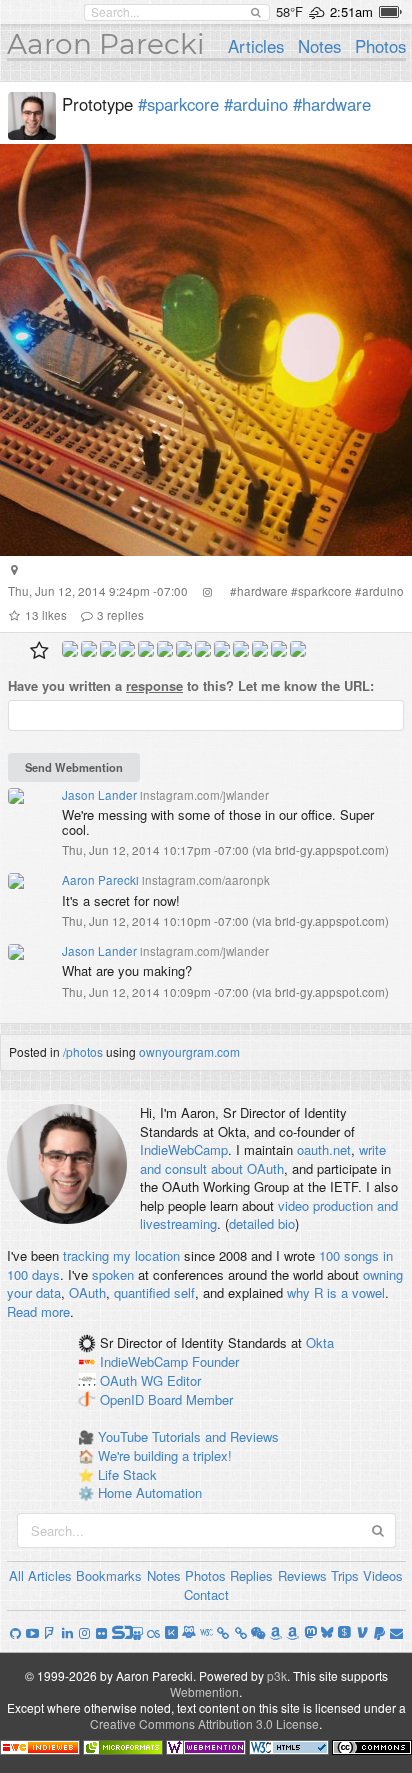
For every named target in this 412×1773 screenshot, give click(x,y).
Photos (380, 46)
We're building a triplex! (165, 1455)
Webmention (204, 1691)
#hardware (332, 104)
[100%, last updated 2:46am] (390, 12)
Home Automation (150, 1492)
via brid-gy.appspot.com (320, 850)
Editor (184, 1380)
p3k (277, 1675)
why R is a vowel (336, 1292)
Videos (383, 1575)
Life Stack (127, 1474)
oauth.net (324, 1149)
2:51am (351, 11)
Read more (38, 1311)
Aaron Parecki (106, 44)
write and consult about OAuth (263, 1159)
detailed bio (262, 1223)
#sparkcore (178, 104)
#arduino (256, 104)
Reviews (302, 1575)
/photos (83, 1051)
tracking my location (121, 1255)
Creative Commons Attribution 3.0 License (204, 1723)
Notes (319, 46)
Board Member (190, 1399)
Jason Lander (99, 795)
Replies (251, 1575)
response (154, 685)
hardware (262, 591)
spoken (113, 1274)
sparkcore (325, 591)
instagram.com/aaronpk (206, 880)
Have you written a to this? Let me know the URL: (191, 686)
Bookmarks (109, 1575)
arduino (383, 591)
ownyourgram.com (189, 1051)
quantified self (154, 1292)
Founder (215, 1362)
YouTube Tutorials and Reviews (188, 1436)
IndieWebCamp (184, 1149)
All (16, 1575)
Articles (256, 46)
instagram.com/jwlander (204, 795)
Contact (206, 1594)
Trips (345, 1575)
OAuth (87, 1292)
